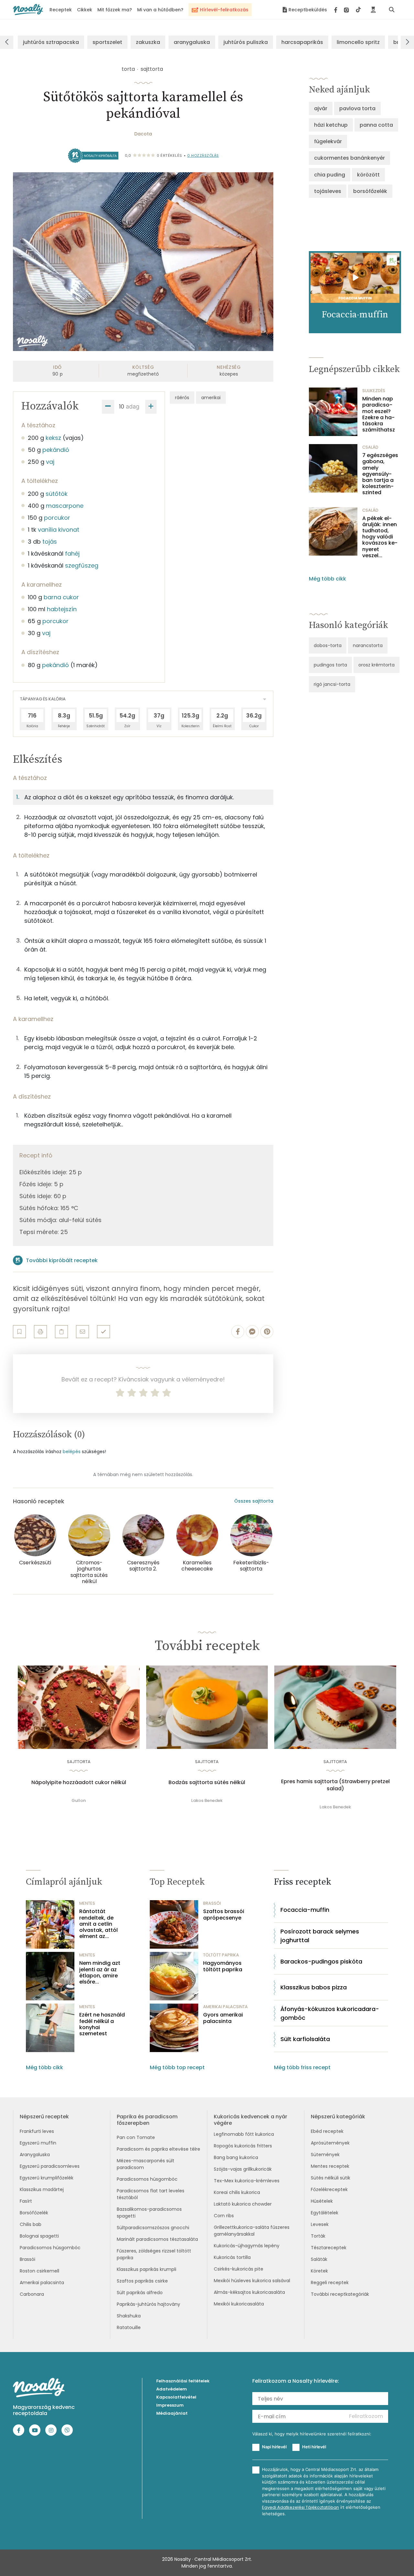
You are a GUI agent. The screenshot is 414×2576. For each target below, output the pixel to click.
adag (133, 406)
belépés (72, 1452)
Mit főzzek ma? (115, 10)
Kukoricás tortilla (232, 2257)
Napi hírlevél (274, 2447)
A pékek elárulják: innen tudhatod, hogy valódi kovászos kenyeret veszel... (380, 537)
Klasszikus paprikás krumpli (147, 2269)
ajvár (321, 108)
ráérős (182, 398)
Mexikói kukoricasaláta (239, 2304)
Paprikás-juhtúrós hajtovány (148, 2304)
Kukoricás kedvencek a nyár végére (251, 2120)
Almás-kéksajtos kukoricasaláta (249, 2292)
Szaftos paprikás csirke (142, 2281)
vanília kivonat (59, 530)
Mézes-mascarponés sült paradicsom (146, 2164)
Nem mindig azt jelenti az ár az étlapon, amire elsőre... (100, 1972)
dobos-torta (328, 645)
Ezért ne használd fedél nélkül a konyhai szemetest (102, 2024)
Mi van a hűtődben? (160, 10)
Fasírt (26, 2201)
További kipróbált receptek (62, 1260)
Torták (318, 2236)
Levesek (320, 2224)
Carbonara (32, 2294)
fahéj (72, 554)
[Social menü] (348, 10)
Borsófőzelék (34, 2213)
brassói (212, 1903)
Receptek (61, 10)
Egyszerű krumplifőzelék (47, 2178)
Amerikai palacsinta (42, 2283)
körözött (368, 175)
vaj (50, 462)
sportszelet (107, 42)
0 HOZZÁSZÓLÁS (203, 155)
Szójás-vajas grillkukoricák (243, 2169)
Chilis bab (31, 2224)
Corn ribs (224, 2216)
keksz (53, 438)
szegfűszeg (82, 565)
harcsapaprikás (302, 42)
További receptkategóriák (340, 2294)
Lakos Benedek (207, 1800)
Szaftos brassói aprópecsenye (224, 1914)
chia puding (330, 175)
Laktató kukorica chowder (243, 2204)
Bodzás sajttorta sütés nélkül (207, 1783)
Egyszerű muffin (38, 2143)
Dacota (143, 134)
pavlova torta (357, 108)
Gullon (79, 1800)
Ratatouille (129, 2327)
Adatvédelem (172, 2389)
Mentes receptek (330, 2166)
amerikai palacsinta (225, 2007)
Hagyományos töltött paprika (223, 1966)
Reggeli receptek (330, 2283)
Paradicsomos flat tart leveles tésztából (151, 2194)
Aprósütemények (330, 2143)
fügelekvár (328, 141)
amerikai (211, 398)
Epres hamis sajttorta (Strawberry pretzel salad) (335, 1785)
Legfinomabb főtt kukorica (244, 2134)
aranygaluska (192, 42)
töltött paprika (221, 1955)
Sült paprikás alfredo (140, 2293)
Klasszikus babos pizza (314, 1987)
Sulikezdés (374, 391)
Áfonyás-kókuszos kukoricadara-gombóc (330, 2013)
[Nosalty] (28, 10)
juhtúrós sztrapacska (51, 42)
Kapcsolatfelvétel (176, 2397)
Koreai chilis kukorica (237, 2192)
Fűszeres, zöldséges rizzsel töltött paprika (154, 2254)
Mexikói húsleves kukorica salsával (252, 2281)
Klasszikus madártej (42, 2189)
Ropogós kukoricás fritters (243, 2146)
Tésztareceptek (329, 2248)
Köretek (319, 2271)
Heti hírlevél (314, 2447)
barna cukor (61, 597)
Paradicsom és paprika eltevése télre (158, 2149)
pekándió (56, 450)
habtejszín (62, 609)
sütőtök (57, 494)
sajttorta (152, 69)
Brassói (27, 2259)
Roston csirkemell (39, 2271)
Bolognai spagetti (39, 2236)
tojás (50, 542)
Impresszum (170, 2405)
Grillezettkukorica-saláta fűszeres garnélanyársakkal (252, 2231)
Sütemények (325, 2155)
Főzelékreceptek (329, 2189)
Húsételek (322, 2201)
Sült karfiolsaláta (305, 2039)
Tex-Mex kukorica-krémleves (247, 2181)
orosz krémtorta (376, 665)
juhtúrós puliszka (246, 42)
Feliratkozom (366, 2416)
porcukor (57, 518)
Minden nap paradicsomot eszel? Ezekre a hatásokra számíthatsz (379, 414)
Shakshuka (129, 2316)
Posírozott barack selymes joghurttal (320, 1936)
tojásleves (328, 191)
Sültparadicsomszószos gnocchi (153, 2228)
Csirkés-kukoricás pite (239, 2269)
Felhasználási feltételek (183, 2381)
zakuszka (148, 42)
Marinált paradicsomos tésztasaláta (157, 2239)
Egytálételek (325, 2213)
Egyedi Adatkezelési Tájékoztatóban (300, 2507)
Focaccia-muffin (305, 1910)
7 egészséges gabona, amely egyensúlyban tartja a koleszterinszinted (380, 474)
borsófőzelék (370, 191)
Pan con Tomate (136, 2137)
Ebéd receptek (327, 2131)
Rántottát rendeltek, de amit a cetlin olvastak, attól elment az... (98, 1924)
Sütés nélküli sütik (331, 2178)
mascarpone (65, 506)
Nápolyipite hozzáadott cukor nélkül (79, 1783)
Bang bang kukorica (236, 2157)
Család (370, 447)
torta (128, 69)
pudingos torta (330, 665)
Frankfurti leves (37, 2131)
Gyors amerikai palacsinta (223, 2018)
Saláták (319, 2259)
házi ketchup (331, 125)
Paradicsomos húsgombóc (50, 2248)
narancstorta (368, 645)
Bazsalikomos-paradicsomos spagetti (149, 2213)
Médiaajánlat (172, 2413)
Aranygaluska (35, 2155)
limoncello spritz (358, 42)
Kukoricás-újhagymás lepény (247, 2246)
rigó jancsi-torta (332, 684)
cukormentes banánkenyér (349, 158)
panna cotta (376, 125)
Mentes (87, 1903)
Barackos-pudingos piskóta (321, 1961)
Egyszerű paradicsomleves (50, 2166)
